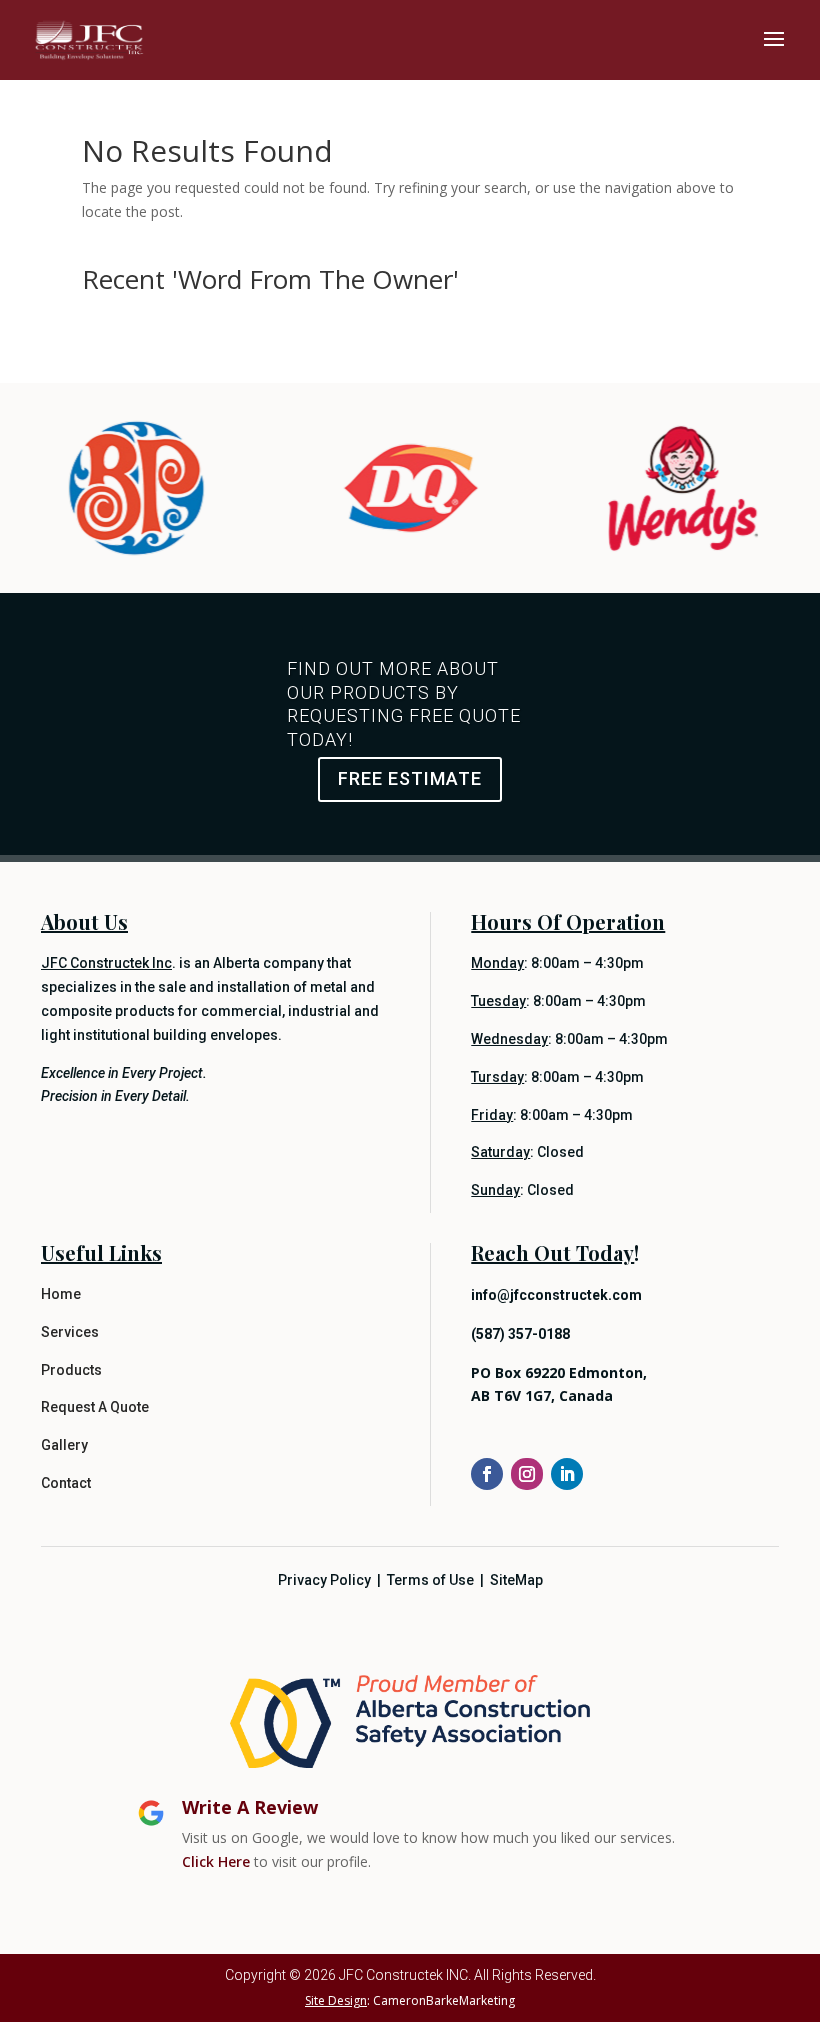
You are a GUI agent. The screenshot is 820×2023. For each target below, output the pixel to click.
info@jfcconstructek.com (556, 1295)
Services (70, 1332)
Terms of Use (430, 1580)
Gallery (64, 1445)
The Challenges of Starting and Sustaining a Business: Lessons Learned (312, 313)
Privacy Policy (324, 1580)
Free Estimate (410, 778)
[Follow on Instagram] (527, 1474)
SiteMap (516, 1580)
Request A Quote (95, 1407)
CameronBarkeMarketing (444, 2000)
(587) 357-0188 (520, 1334)
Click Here (216, 1861)
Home (61, 1294)
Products (71, 1370)
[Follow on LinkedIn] (567, 1474)
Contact (66, 1483)
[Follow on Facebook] (487, 1474)
